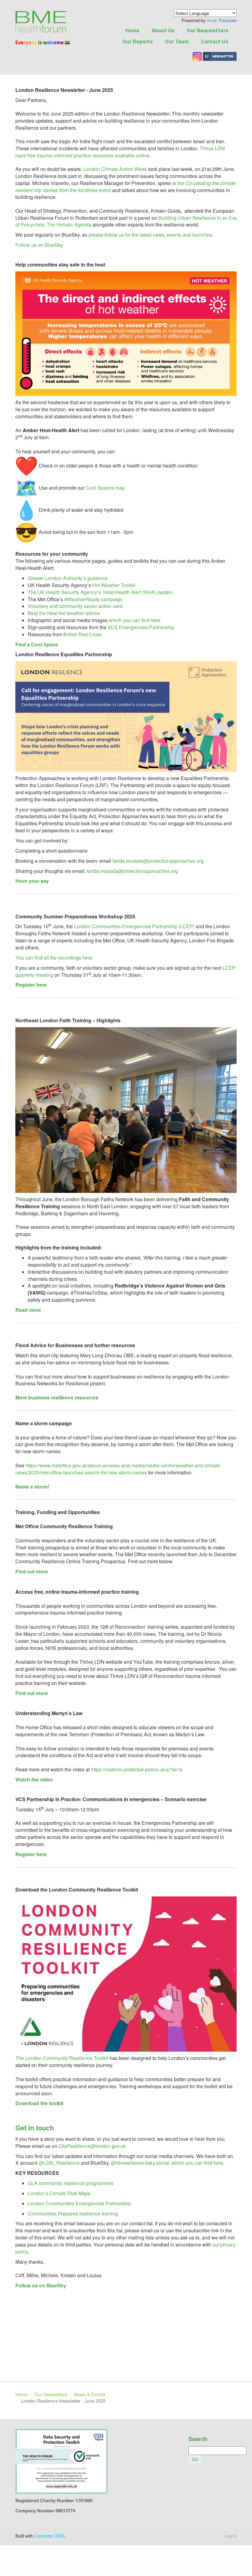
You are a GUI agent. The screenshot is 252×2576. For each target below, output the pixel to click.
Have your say (32, 881)
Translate (227, 20)
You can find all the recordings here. (54, 958)
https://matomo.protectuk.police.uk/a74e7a (137, 1769)
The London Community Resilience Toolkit (62, 2058)
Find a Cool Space (37, 644)
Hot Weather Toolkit (114, 585)
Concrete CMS (49, 2536)
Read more (28, 1310)
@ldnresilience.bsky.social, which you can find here (167, 2163)
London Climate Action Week (115, 169)
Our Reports (138, 41)
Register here (31, 985)
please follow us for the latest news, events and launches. (151, 235)
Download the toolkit (39, 2103)
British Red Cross (83, 634)
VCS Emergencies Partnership (141, 627)
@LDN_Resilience (59, 2163)
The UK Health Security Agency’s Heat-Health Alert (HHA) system (100, 592)
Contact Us (215, 41)
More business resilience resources (57, 1397)
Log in (231, 2536)
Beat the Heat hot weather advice (64, 613)
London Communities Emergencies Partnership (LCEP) (134, 926)
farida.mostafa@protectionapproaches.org (158, 861)
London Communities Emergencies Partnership (79, 2203)
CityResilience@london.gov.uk (93, 2146)
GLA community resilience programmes (71, 2183)
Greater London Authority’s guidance (68, 578)
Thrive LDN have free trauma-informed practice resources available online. (120, 152)
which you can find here (135, 620)
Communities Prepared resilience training (73, 2213)
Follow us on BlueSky (39, 245)
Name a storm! (32, 1487)
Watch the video (34, 1779)
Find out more (32, 1571)
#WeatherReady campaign (93, 599)
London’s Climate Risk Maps (59, 2193)
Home (132, 30)
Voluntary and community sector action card (75, 606)
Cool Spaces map (105, 488)
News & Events (90, 2394)
